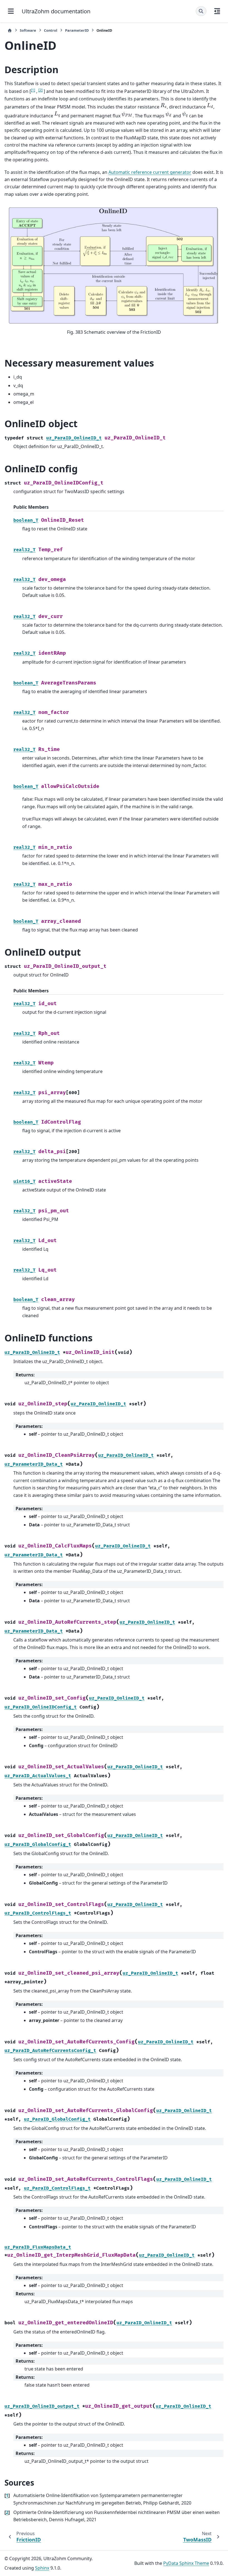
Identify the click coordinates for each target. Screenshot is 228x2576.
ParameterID (77, 30)
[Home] (10, 30)
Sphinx (42, 2568)
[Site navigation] (11, 11)
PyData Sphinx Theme (186, 2563)
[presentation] (164, 106)
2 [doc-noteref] (40, 90)
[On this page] (217, 11)
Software (28, 30)
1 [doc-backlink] (7, 2495)
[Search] (201, 11)
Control (51, 30)
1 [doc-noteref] (33, 90)
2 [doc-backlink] (7, 2512)
